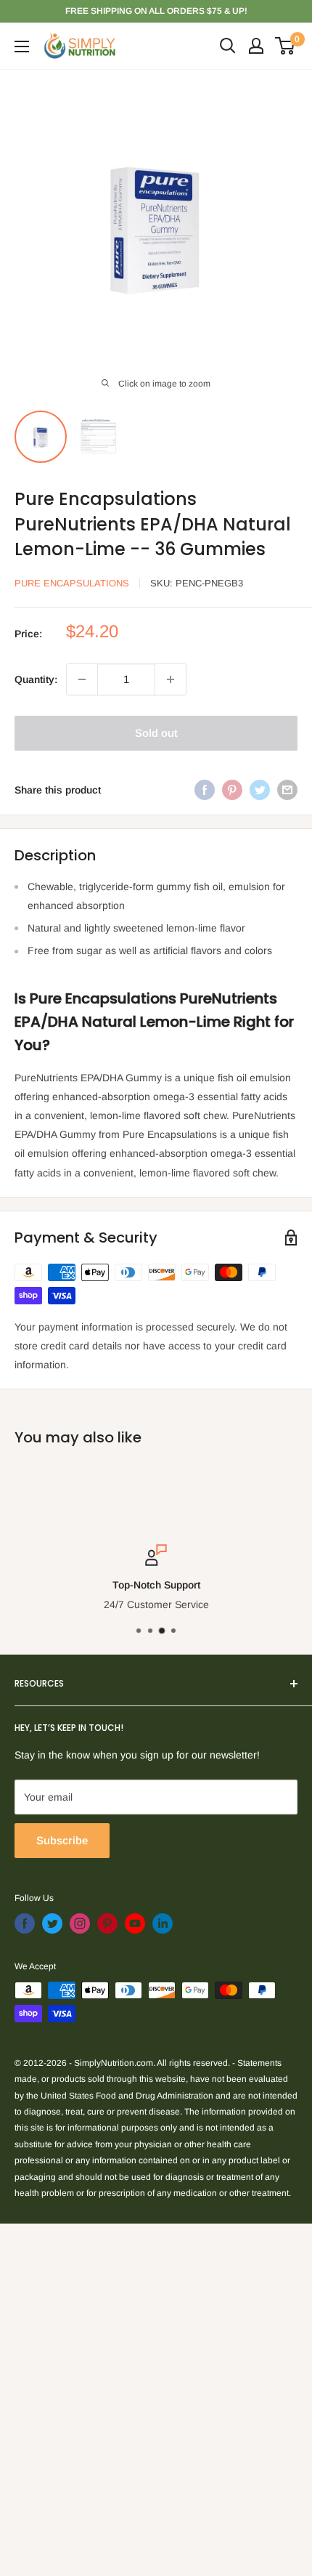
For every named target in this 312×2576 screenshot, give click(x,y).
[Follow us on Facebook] (25, 1923)
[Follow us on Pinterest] (107, 1923)
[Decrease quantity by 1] (82, 679)
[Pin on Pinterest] (232, 790)
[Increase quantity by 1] (171, 679)
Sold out (156, 733)
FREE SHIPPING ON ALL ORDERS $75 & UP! (156, 11)
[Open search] (228, 46)
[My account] (256, 46)
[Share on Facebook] (205, 790)
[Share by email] (287, 790)
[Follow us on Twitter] (52, 1923)
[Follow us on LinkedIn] (163, 1923)
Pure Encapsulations (72, 583)
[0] (286, 46)
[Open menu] (22, 47)
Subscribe (62, 1840)
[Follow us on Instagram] (80, 1923)
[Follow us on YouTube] (135, 1923)
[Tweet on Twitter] (260, 790)
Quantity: (36, 679)
